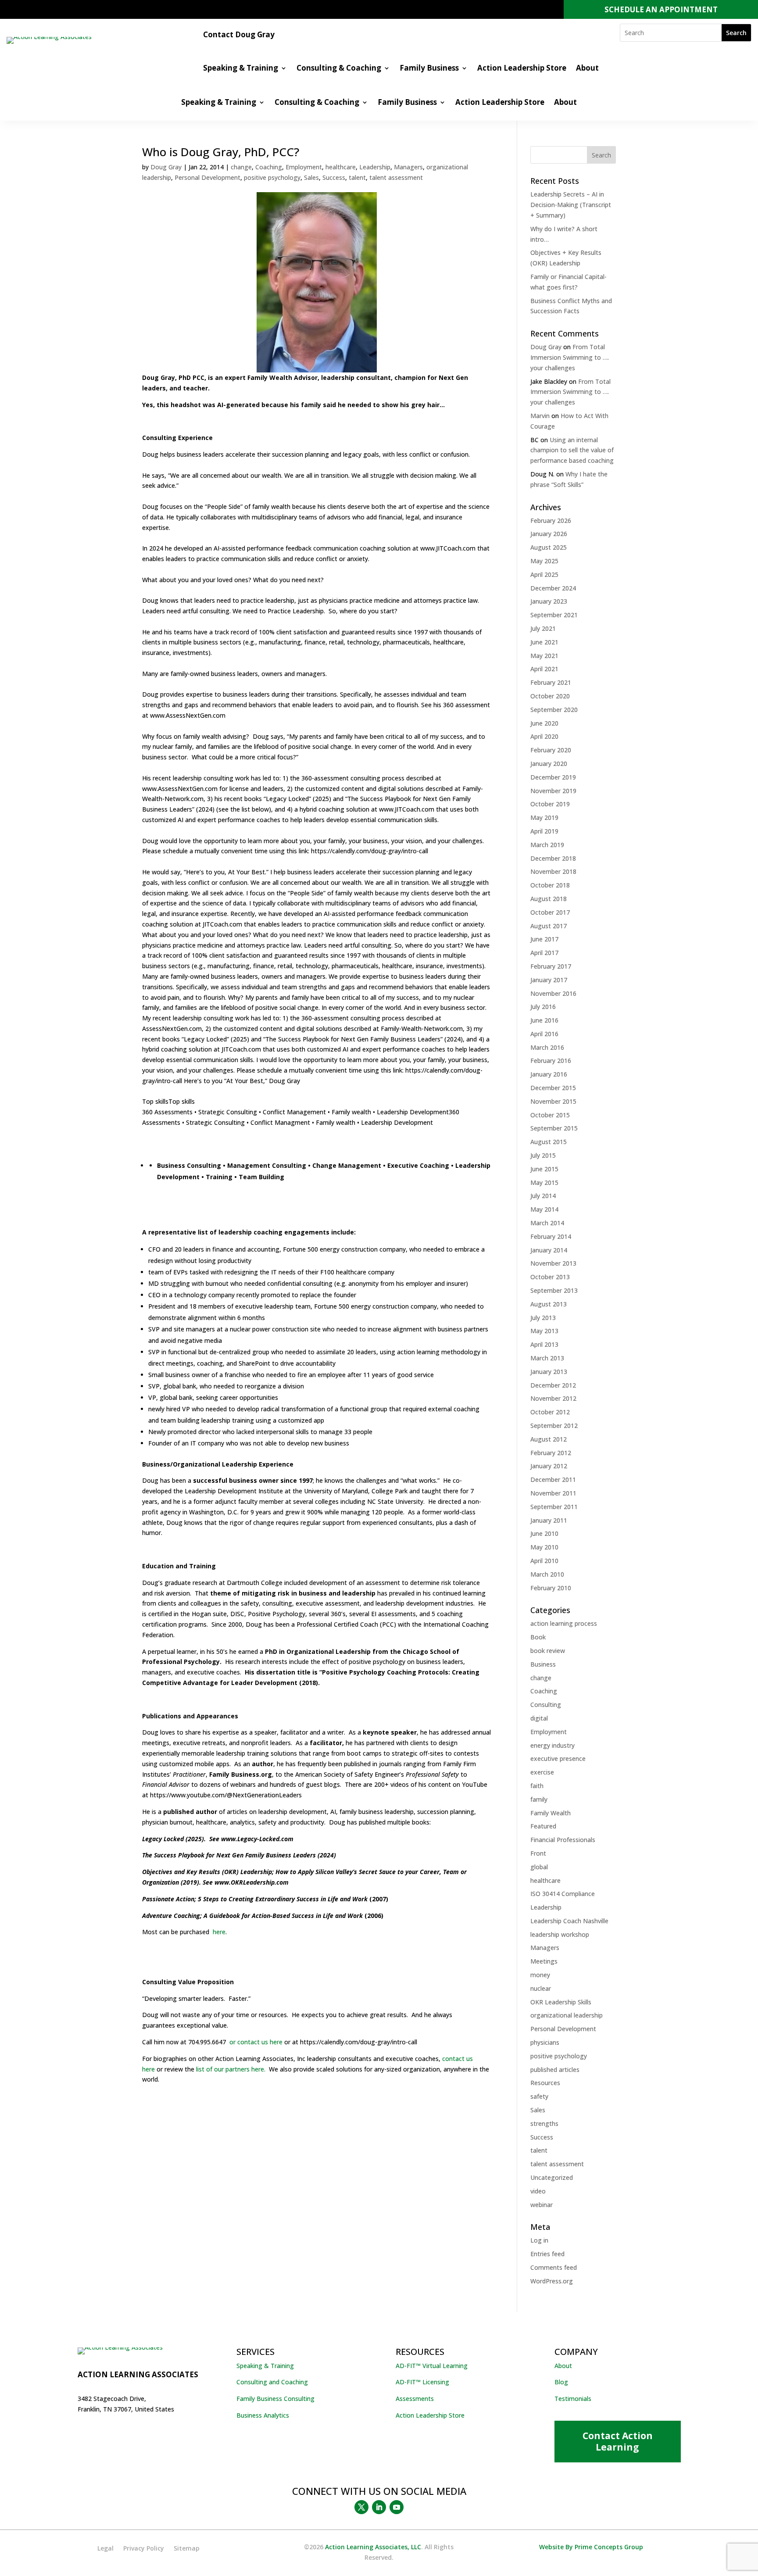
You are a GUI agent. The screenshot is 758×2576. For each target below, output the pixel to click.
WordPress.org (552, 2281)
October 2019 (550, 804)
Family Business (429, 69)
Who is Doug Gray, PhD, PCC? (221, 152)
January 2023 (549, 601)
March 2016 (547, 1047)
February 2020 (551, 750)
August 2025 (549, 547)
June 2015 (544, 1169)
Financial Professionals (563, 1840)
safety (539, 2096)
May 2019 (544, 818)
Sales (311, 177)
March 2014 (547, 1223)
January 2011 (549, 1520)
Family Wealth (551, 1813)
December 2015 (553, 1088)
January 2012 (549, 1466)
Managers (408, 167)
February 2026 (551, 521)
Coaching (269, 167)
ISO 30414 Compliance (563, 1894)
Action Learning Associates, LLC (373, 2547)
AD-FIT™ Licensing (422, 2382)
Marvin (540, 416)
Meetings (544, 1961)
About (587, 69)
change (241, 167)
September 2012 (554, 1426)
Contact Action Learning (618, 2441)
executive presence (558, 1758)
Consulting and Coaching (272, 2382)
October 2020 (550, 696)
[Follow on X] (361, 2507)
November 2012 (553, 1398)
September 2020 (554, 710)
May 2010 (544, 1547)
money (540, 1975)
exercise (542, 1772)
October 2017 (550, 912)
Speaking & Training (241, 69)
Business (543, 1664)
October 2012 (550, 1412)
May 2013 (544, 1331)
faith (537, 1786)
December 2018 (553, 858)
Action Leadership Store (522, 69)
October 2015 (550, 1115)
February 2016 (551, 1061)
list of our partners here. (231, 2069)
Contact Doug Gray (239, 36)
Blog (561, 2382)
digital (539, 1718)
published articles (555, 2070)
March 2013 (547, 1358)
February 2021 (551, 682)
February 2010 (551, 1588)
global (539, 1867)
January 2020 (549, 764)
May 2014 (544, 1209)
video (538, 2191)
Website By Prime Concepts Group (591, 2547)
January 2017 (549, 980)
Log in (539, 2240)
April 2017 (544, 953)
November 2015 (553, 1101)
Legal (105, 2549)
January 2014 (549, 1250)
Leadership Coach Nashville (569, 1921)
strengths (544, 2123)
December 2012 (553, 1385)
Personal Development (207, 177)
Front (538, 1853)
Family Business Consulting (275, 2399)
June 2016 (544, 1020)
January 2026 (549, 534)
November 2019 (553, 791)
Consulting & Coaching (339, 69)
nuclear (541, 1988)
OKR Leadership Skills (561, 2002)
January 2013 (549, 1372)
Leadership (375, 167)
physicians (545, 2042)
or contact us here (255, 2042)
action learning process (564, 1623)
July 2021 (543, 628)
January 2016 (549, 1074)
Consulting (546, 1705)
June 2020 (544, 723)
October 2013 (550, 1277)
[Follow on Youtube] (397, 2507)
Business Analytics (263, 2415)
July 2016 (543, 1007)
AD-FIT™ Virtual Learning (432, 2366)
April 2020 (544, 736)
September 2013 (554, 1290)
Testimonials (573, 2399)
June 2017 (544, 939)
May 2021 (544, 656)
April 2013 (544, 1344)
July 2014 (543, 1196)
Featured (543, 1826)
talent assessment (396, 177)
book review (548, 1651)
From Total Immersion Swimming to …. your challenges (570, 357)
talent (357, 177)
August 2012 (549, 1439)
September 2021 (554, 615)
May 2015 (544, 1182)
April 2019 (544, 831)
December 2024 (553, 588)
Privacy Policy (144, 2549)
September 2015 (554, 1128)
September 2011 (554, 1507)
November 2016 (553, 993)
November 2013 (553, 1263)
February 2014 (551, 1236)
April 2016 (544, 1034)
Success (334, 177)
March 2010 (547, 1574)
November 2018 (553, 871)
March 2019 (547, 845)
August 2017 (549, 926)
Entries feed (547, 2254)
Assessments (415, 2399)
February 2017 (551, 966)
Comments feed (554, 2267)
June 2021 (544, 642)
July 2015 (543, 1155)
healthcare (341, 167)
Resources (545, 2083)
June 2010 (544, 1533)
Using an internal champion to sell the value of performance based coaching (572, 450)
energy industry (552, 1745)
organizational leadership (567, 2015)
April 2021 (544, 669)
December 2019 (553, 777)
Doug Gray (166, 167)
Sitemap (187, 2549)
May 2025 (544, 561)
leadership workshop (560, 1934)
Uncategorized (552, 2177)
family (539, 1799)
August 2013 (549, 1304)
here (218, 1932)
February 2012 (551, 1453)
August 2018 (549, 899)
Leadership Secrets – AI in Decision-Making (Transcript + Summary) (571, 205)
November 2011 (553, 1493)
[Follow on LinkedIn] (379, 2507)
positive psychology (272, 177)
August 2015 (549, 1142)
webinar (542, 2205)
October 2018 (550, 885)
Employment (304, 167)
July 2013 (543, 1318)
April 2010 (544, 1561)
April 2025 (544, 574)
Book (538, 1637)
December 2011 (553, 1479)
